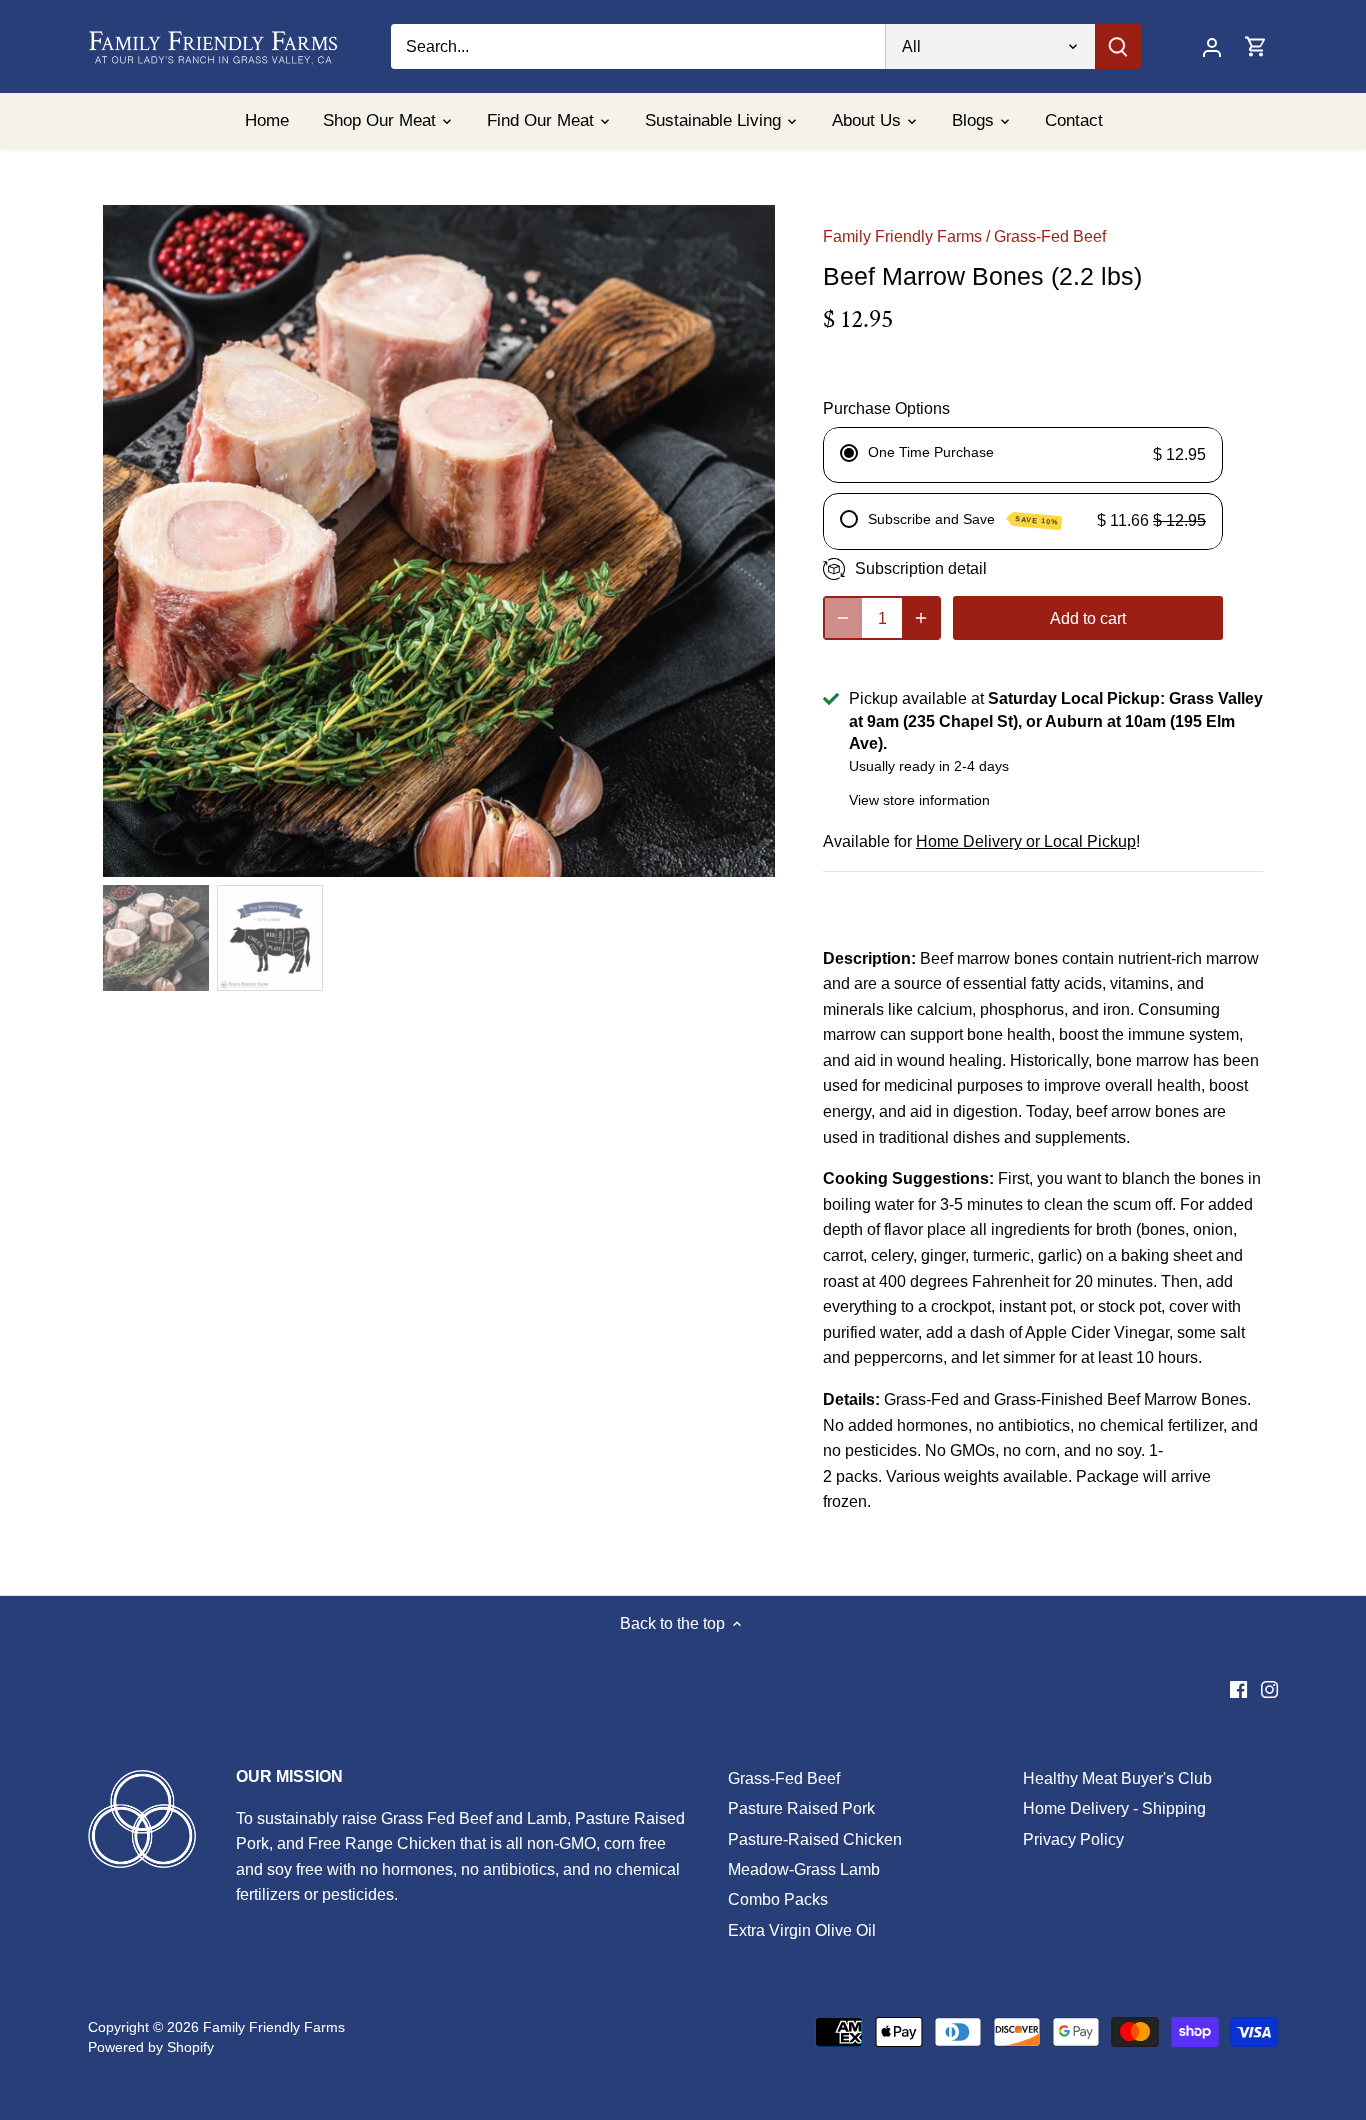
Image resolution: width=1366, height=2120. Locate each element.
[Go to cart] (1256, 46)
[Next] (745, 541)
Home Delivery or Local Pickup (1026, 841)
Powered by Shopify (151, 2047)
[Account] (1212, 46)
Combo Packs (778, 1899)
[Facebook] (1238, 1689)
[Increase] (921, 618)
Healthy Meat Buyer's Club (1117, 1778)
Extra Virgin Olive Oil (802, 1930)
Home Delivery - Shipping (1114, 1808)
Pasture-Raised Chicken (815, 1839)
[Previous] (133, 541)
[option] (439, 541)
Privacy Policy (1073, 1839)
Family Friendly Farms (902, 236)
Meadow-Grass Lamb (804, 1869)
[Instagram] (1269, 1689)
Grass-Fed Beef (1050, 236)
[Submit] (1119, 46)
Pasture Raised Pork (801, 1808)
